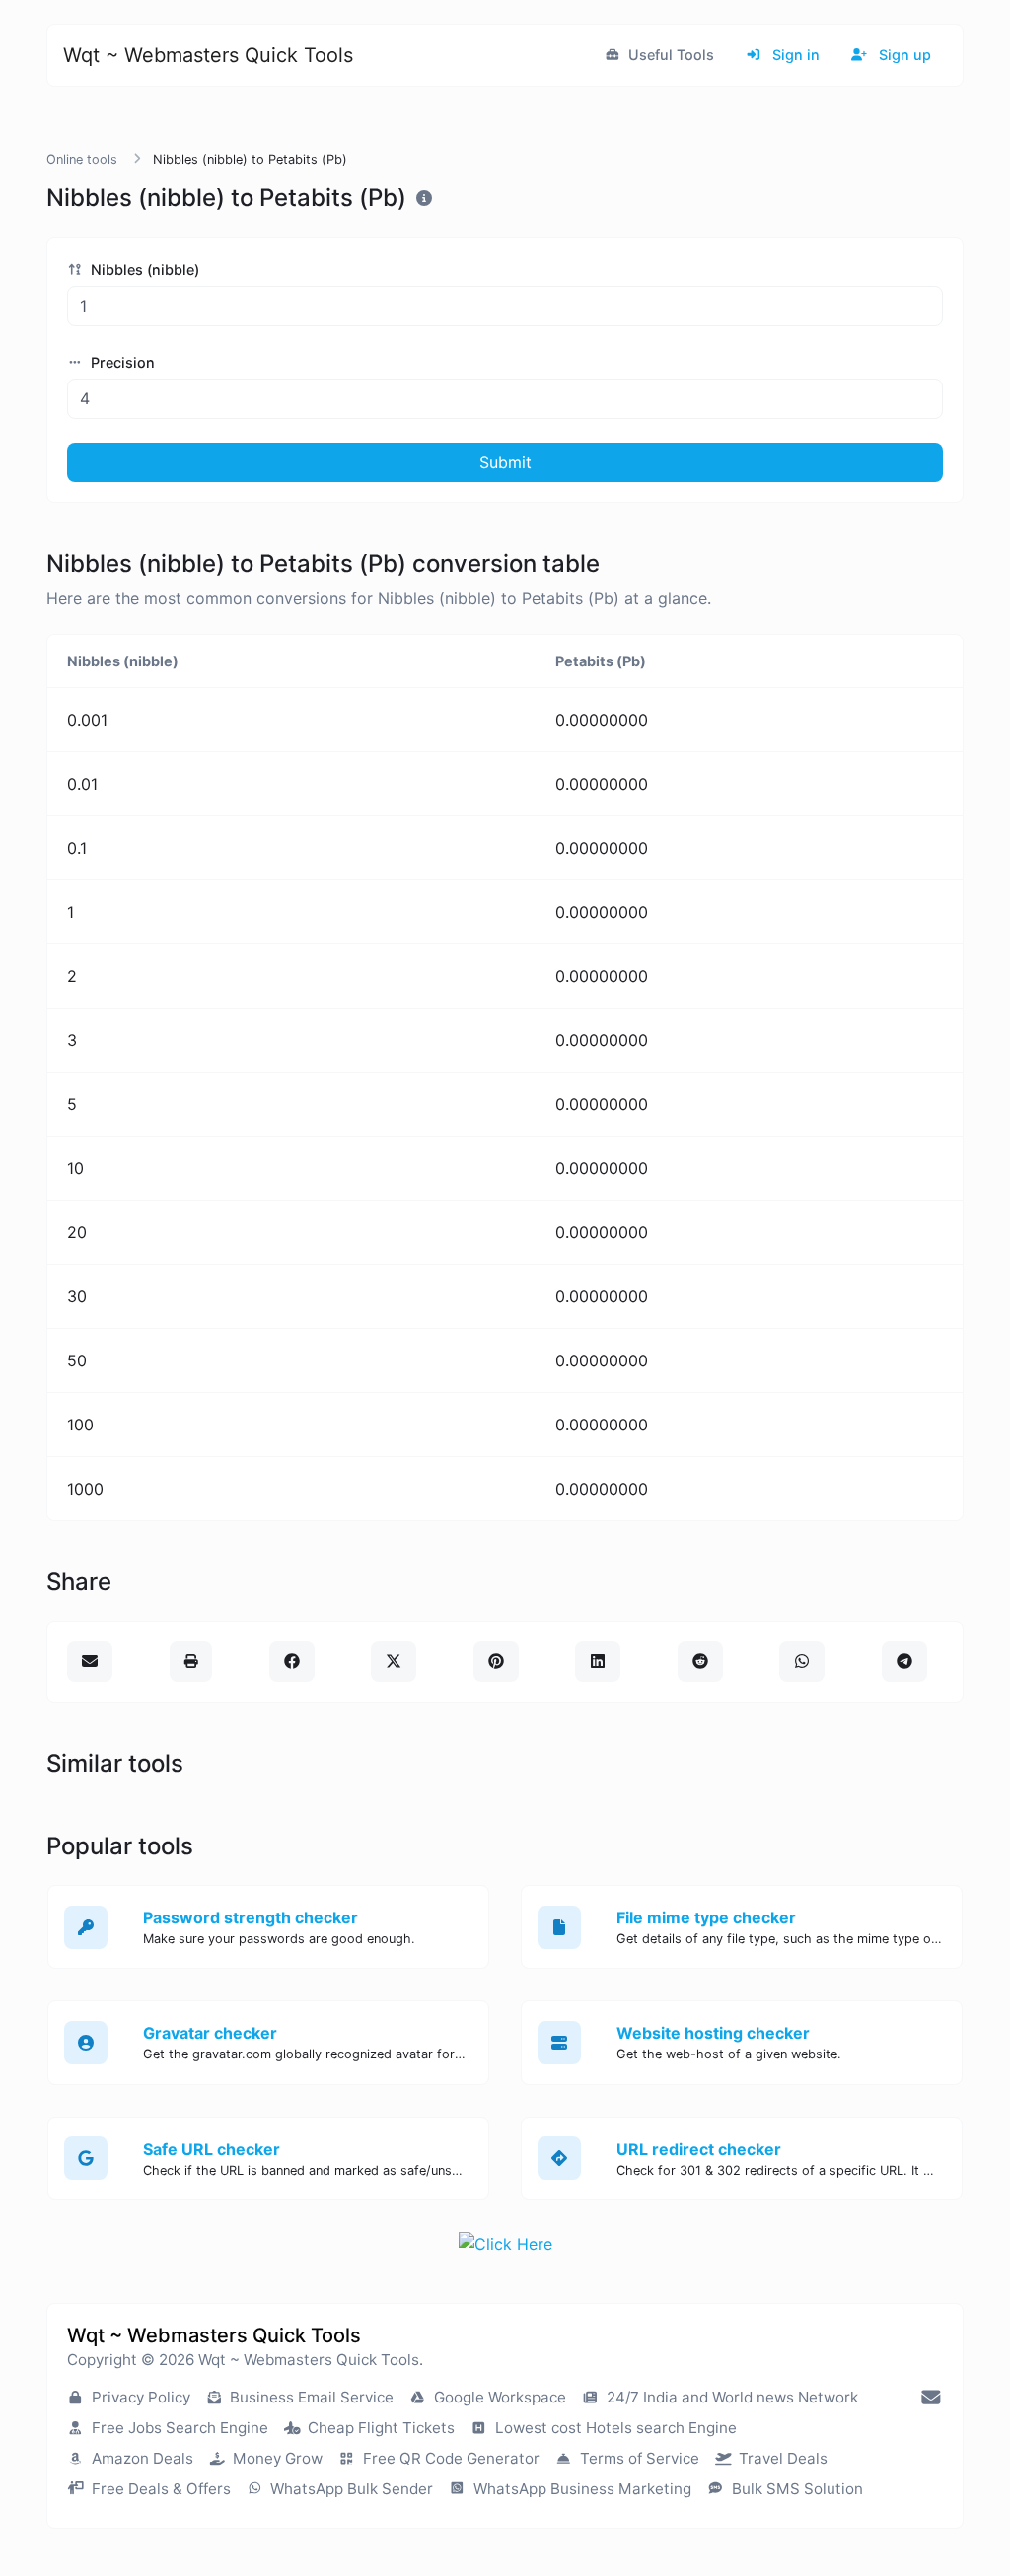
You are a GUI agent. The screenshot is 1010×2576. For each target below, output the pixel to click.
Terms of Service (638, 2458)
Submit (505, 462)
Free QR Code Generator (449, 2458)
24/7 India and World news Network (730, 2397)
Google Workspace (498, 2397)
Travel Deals (781, 2458)
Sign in (794, 55)
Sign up (903, 55)
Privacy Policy (139, 2397)
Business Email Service (310, 2397)
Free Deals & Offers (159, 2489)
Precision (121, 362)
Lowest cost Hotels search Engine (614, 2428)
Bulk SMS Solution (795, 2489)
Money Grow (276, 2458)
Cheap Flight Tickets (379, 2428)
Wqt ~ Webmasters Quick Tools (208, 55)
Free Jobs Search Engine (178, 2428)
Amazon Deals (141, 2458)
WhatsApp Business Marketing (580, 2489)
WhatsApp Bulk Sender (350, 2489)
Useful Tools (669, 55)
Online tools (82, 159)
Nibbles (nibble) (143, 270)
